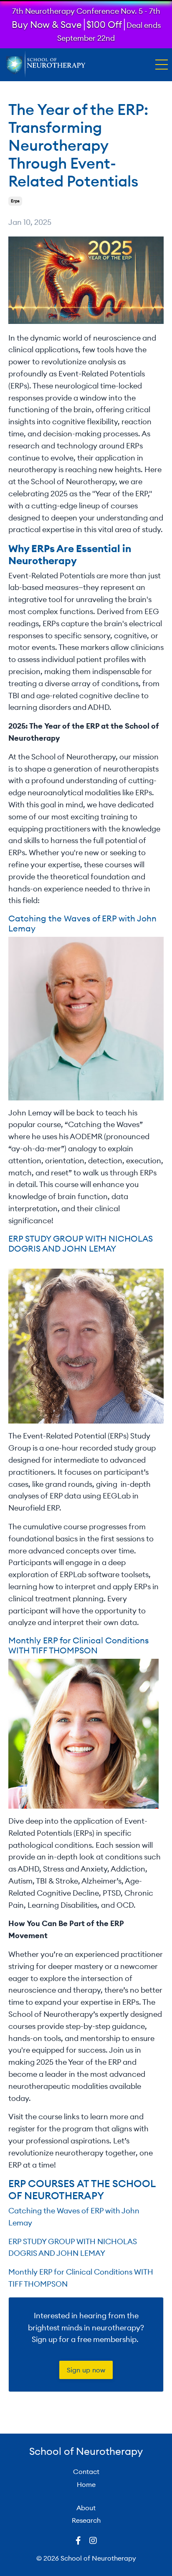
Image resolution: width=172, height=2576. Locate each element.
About (86, 2508)
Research (86, 2520)
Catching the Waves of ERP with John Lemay (82, 923)
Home (86, 2484)
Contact (86, 2471)
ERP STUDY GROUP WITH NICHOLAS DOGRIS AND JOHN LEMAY (81, 1243)
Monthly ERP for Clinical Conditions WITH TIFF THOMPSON (78, 1645)
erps (15, 201)
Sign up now (86, 2370)
